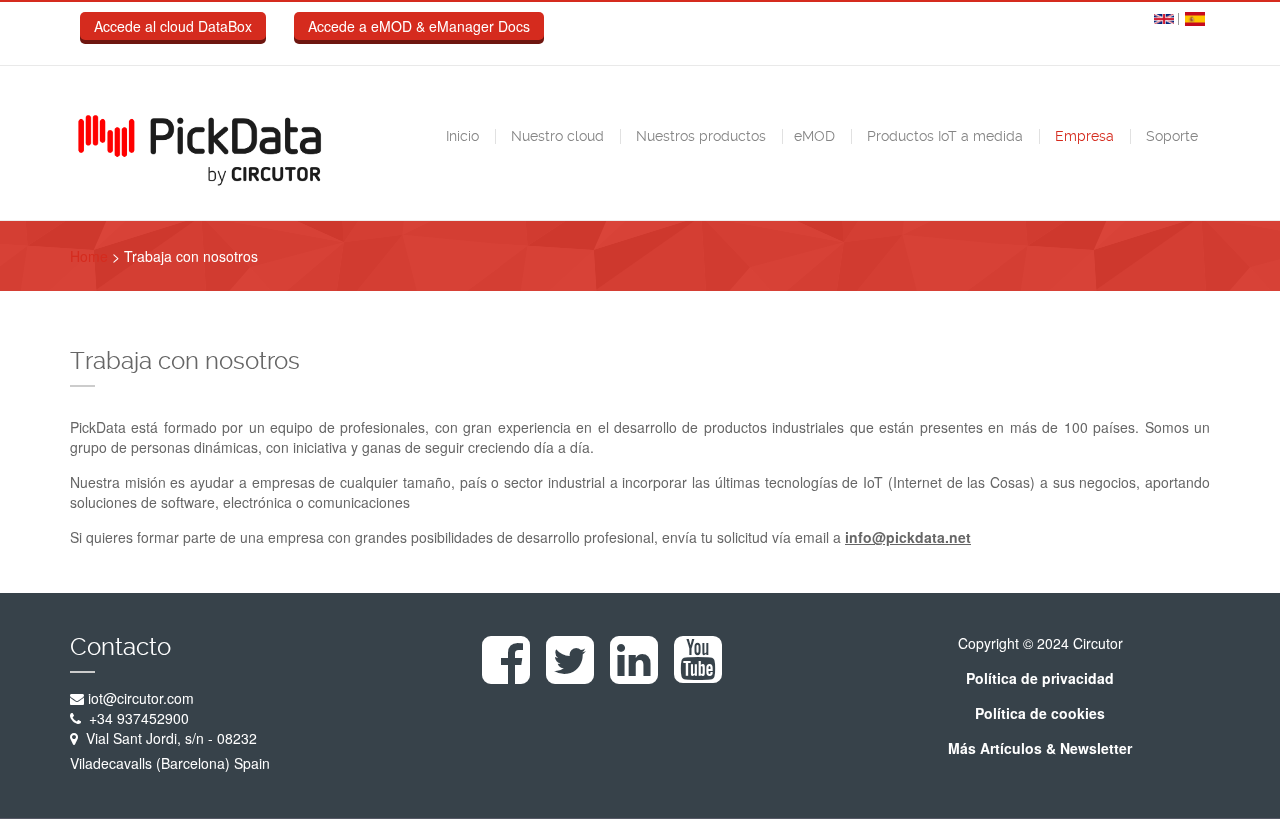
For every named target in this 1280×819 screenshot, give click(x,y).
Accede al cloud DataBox (173, 26)
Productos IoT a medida (943, 136)
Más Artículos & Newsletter (1040, 748)
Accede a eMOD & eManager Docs (419, 26)
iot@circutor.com (141, 698)
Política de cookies (1040, 713)
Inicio (460, 136)
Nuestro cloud (555, 136)
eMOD (814, 136)
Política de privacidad (1040, 678)
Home (89, 256)
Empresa (1082, 136)
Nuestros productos (699, 136)
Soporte (1170, 136)
